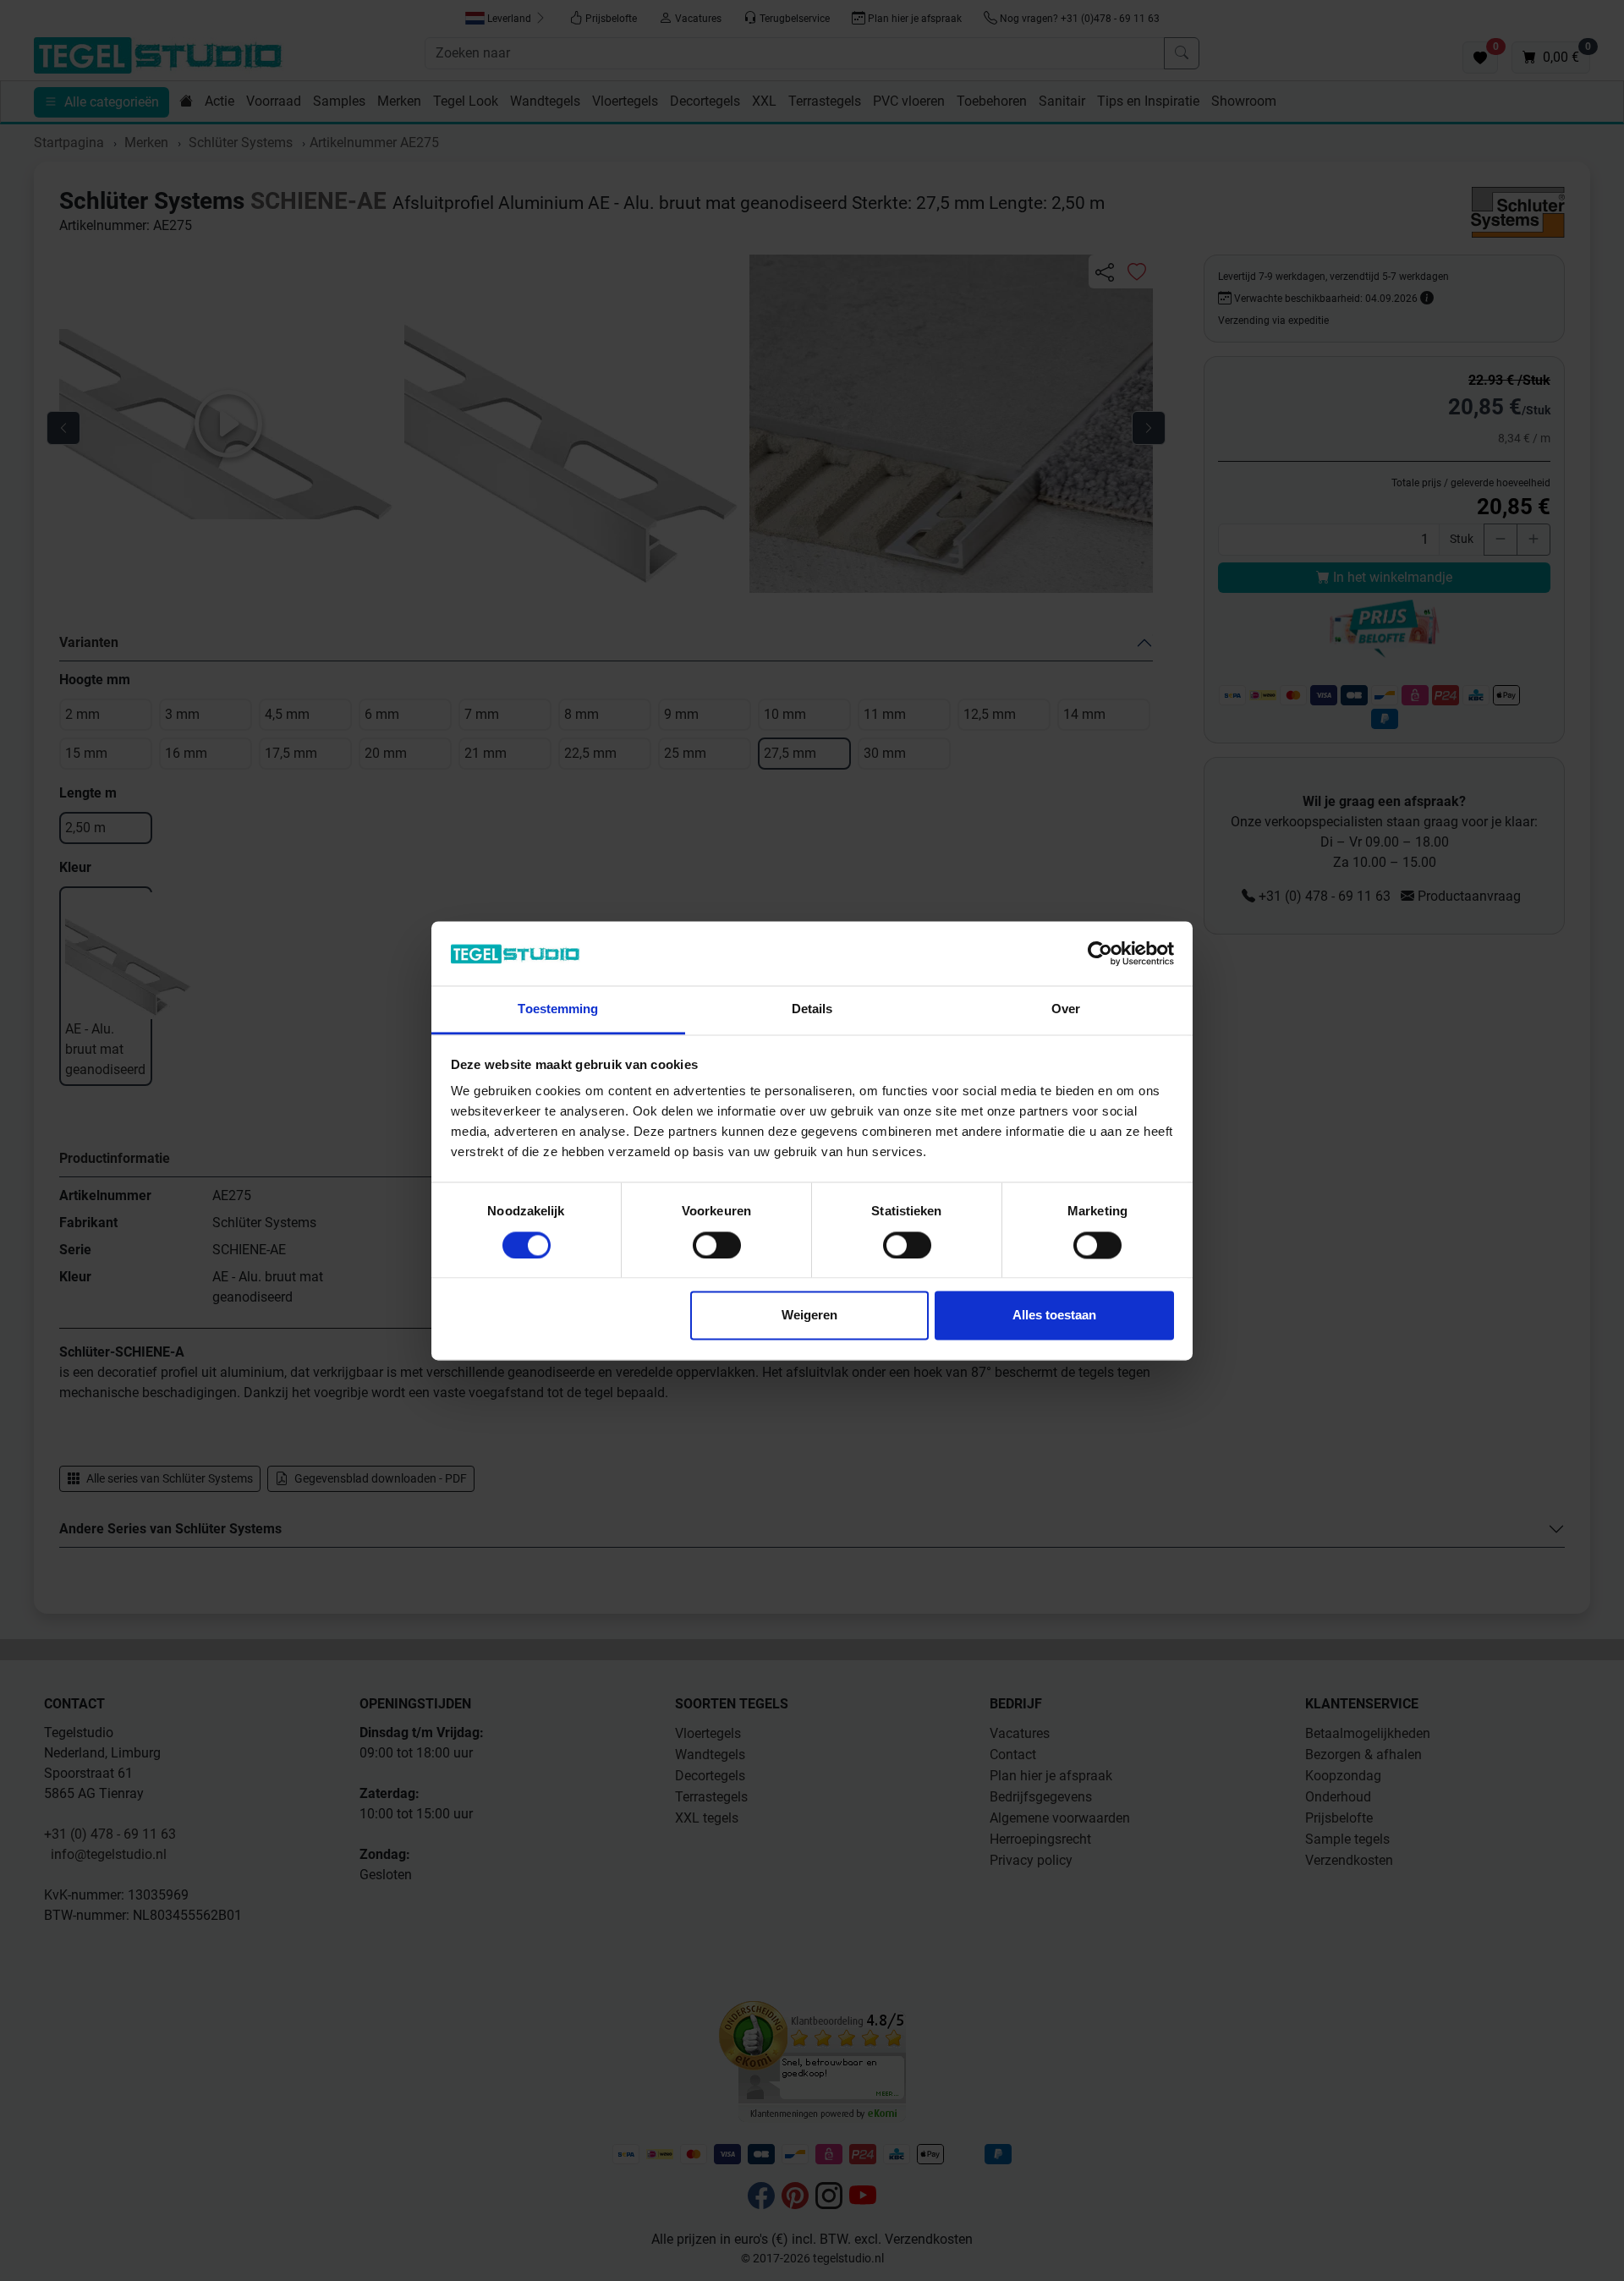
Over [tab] (1066, 1009)
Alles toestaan (1054, 1316)
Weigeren (809, 1316)
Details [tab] (812, 1009)
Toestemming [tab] (558, 1009)
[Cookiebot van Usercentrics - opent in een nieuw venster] (1100, 953)
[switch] (717, 1245)
